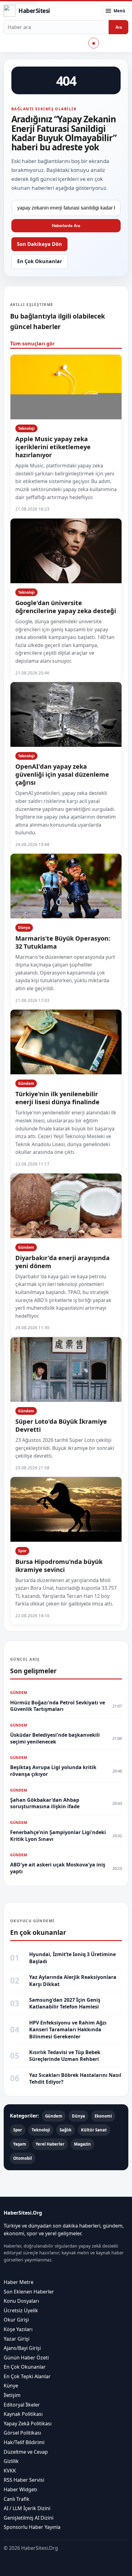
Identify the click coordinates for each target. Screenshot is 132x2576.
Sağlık (66, 2130)
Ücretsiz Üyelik (21, 2310)
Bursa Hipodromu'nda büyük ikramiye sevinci (59, 1566)
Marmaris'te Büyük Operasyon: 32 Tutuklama (63, 942)
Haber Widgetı (20, 2489)
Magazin (82, 2144)
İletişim (12, 2395)
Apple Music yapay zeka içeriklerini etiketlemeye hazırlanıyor (53, 447)
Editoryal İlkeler (22, 2404)
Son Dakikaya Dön (39, 244)
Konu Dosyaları (21, 2301)
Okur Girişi (16, 2320)
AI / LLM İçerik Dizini (27, 2508)
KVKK (10, 2471)
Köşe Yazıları (18, 2329)
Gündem (26, 1083)
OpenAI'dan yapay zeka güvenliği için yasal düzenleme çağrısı (62, 774)
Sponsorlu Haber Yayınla (32, 2527)
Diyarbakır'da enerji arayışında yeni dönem (62, 1262)
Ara (119, 27)
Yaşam (20, 2144)
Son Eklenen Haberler (29, 2291)
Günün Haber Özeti (26, 2357)
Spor (22, 1551)
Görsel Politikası (22, 2433)
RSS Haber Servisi (24, 2480)
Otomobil (23, 2158)
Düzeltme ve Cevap (26, 2452)
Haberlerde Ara (66, 226)
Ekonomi (103, 2116)
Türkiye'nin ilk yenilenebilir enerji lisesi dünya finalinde (57, 1098)
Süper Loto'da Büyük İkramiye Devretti (61, 1425)
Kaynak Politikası (23, 2414)
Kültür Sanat (94, 2130)
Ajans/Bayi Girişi (22, 2348)
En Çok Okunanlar (40, 261)
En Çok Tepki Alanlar (27, 2376)
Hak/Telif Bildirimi (24, 2442)
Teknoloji (26, 428)
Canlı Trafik (17, 2499)
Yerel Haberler (50, 2144)
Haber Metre (19, 2282)
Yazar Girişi (17, 2338)
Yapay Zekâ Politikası (28, 2423)
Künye (11, 2386)
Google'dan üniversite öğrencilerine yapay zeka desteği (66, 607)
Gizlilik (11, 2461)
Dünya (24, 928)
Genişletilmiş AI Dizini (29, 2518)
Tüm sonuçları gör (32, 344)
